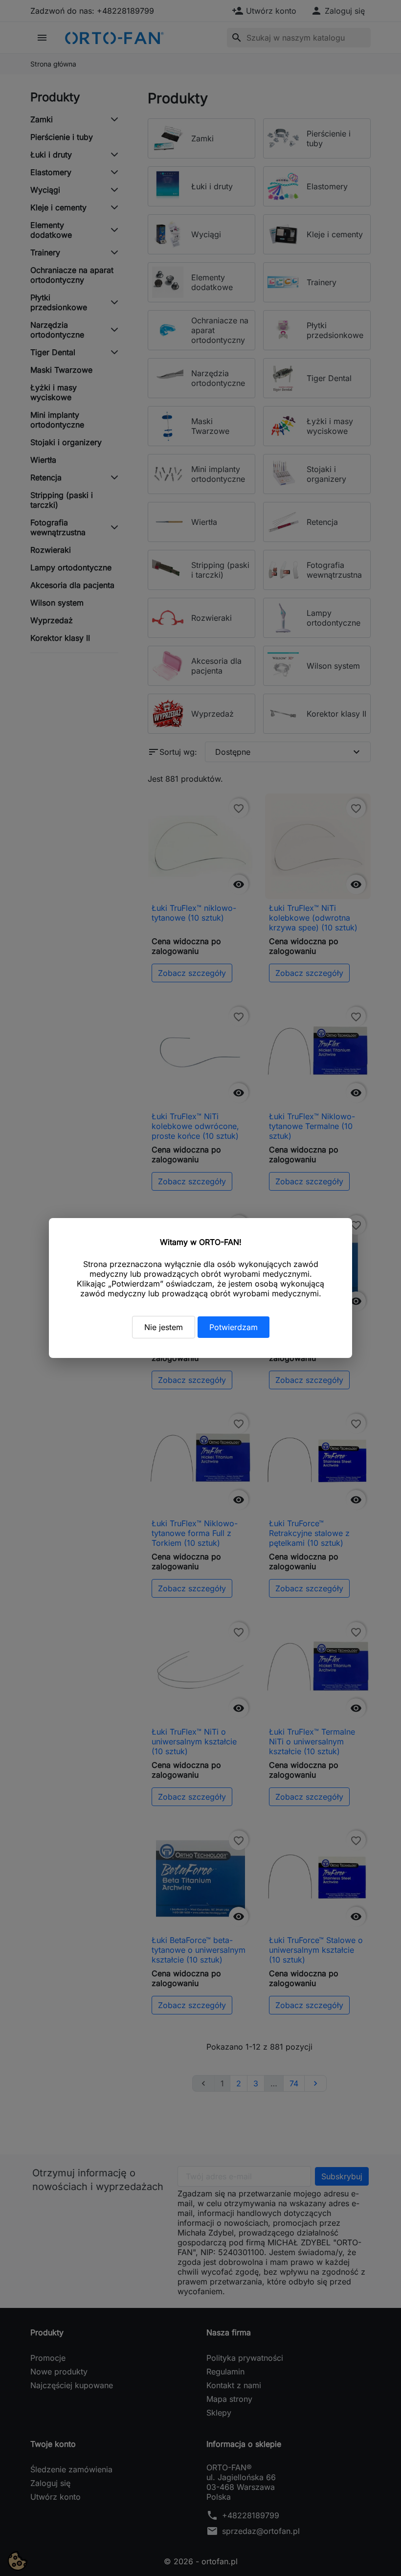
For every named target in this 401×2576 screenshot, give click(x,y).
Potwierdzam (234, 1327)
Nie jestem (164, 1327)
